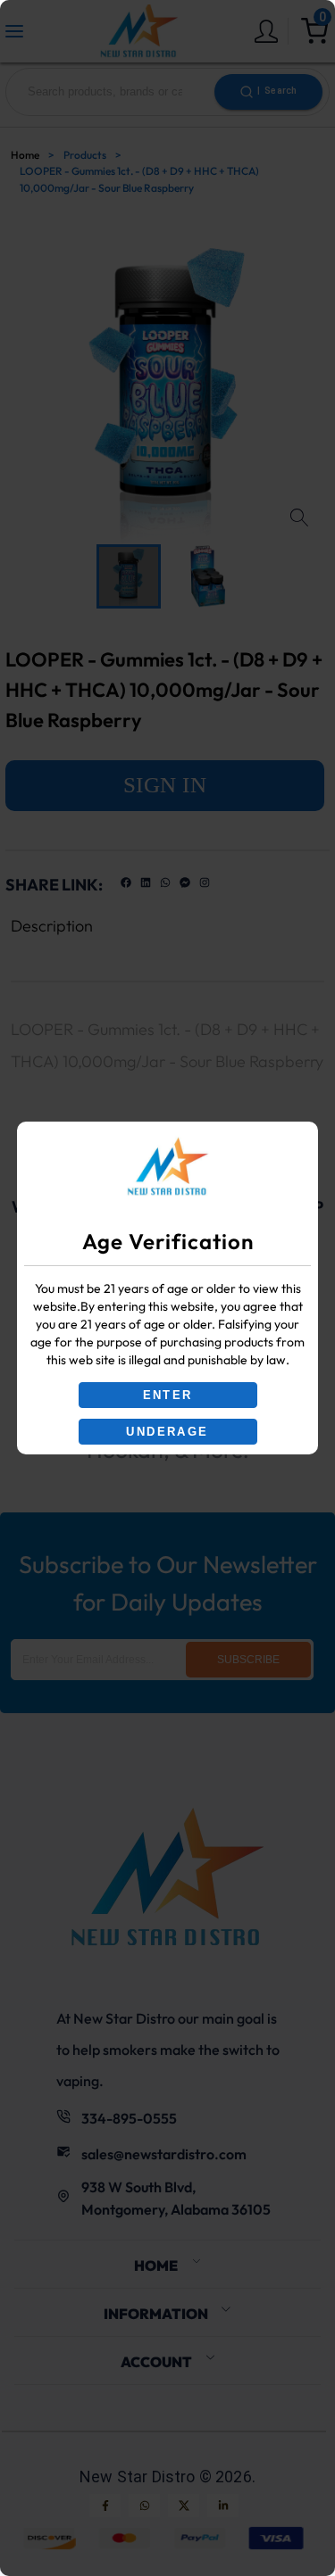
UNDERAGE (167, 1432)
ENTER (168, 1395)
